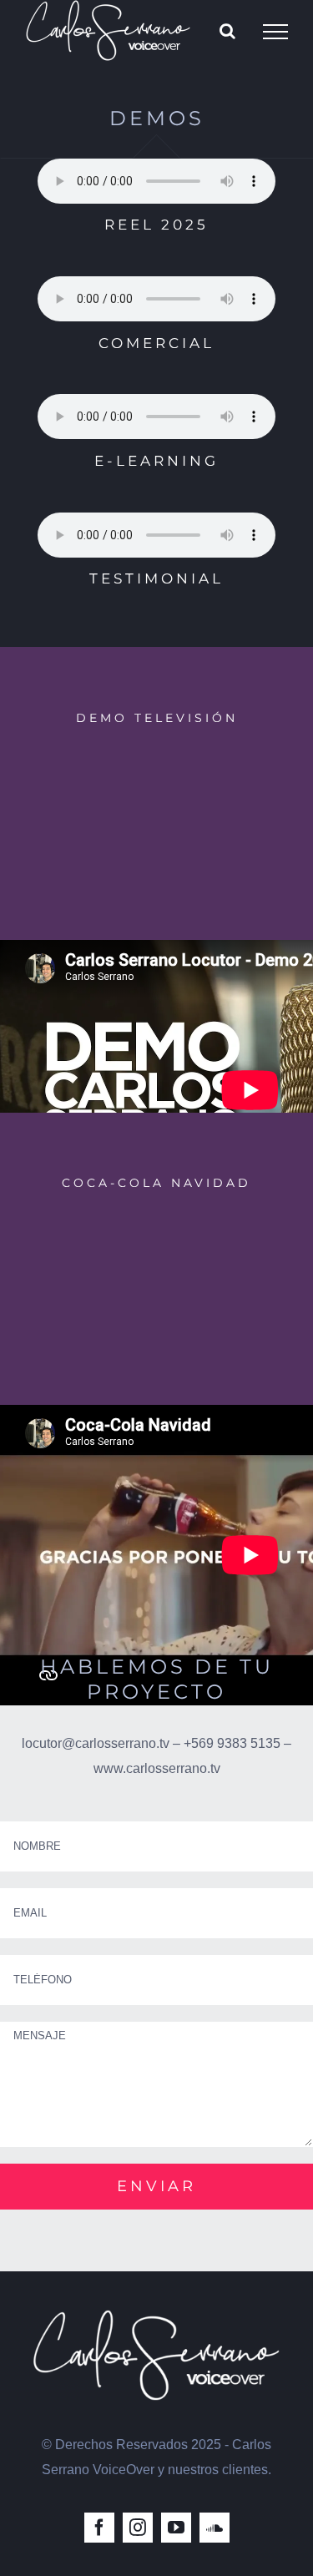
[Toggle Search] (227, 31)
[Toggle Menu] (275, 32)
